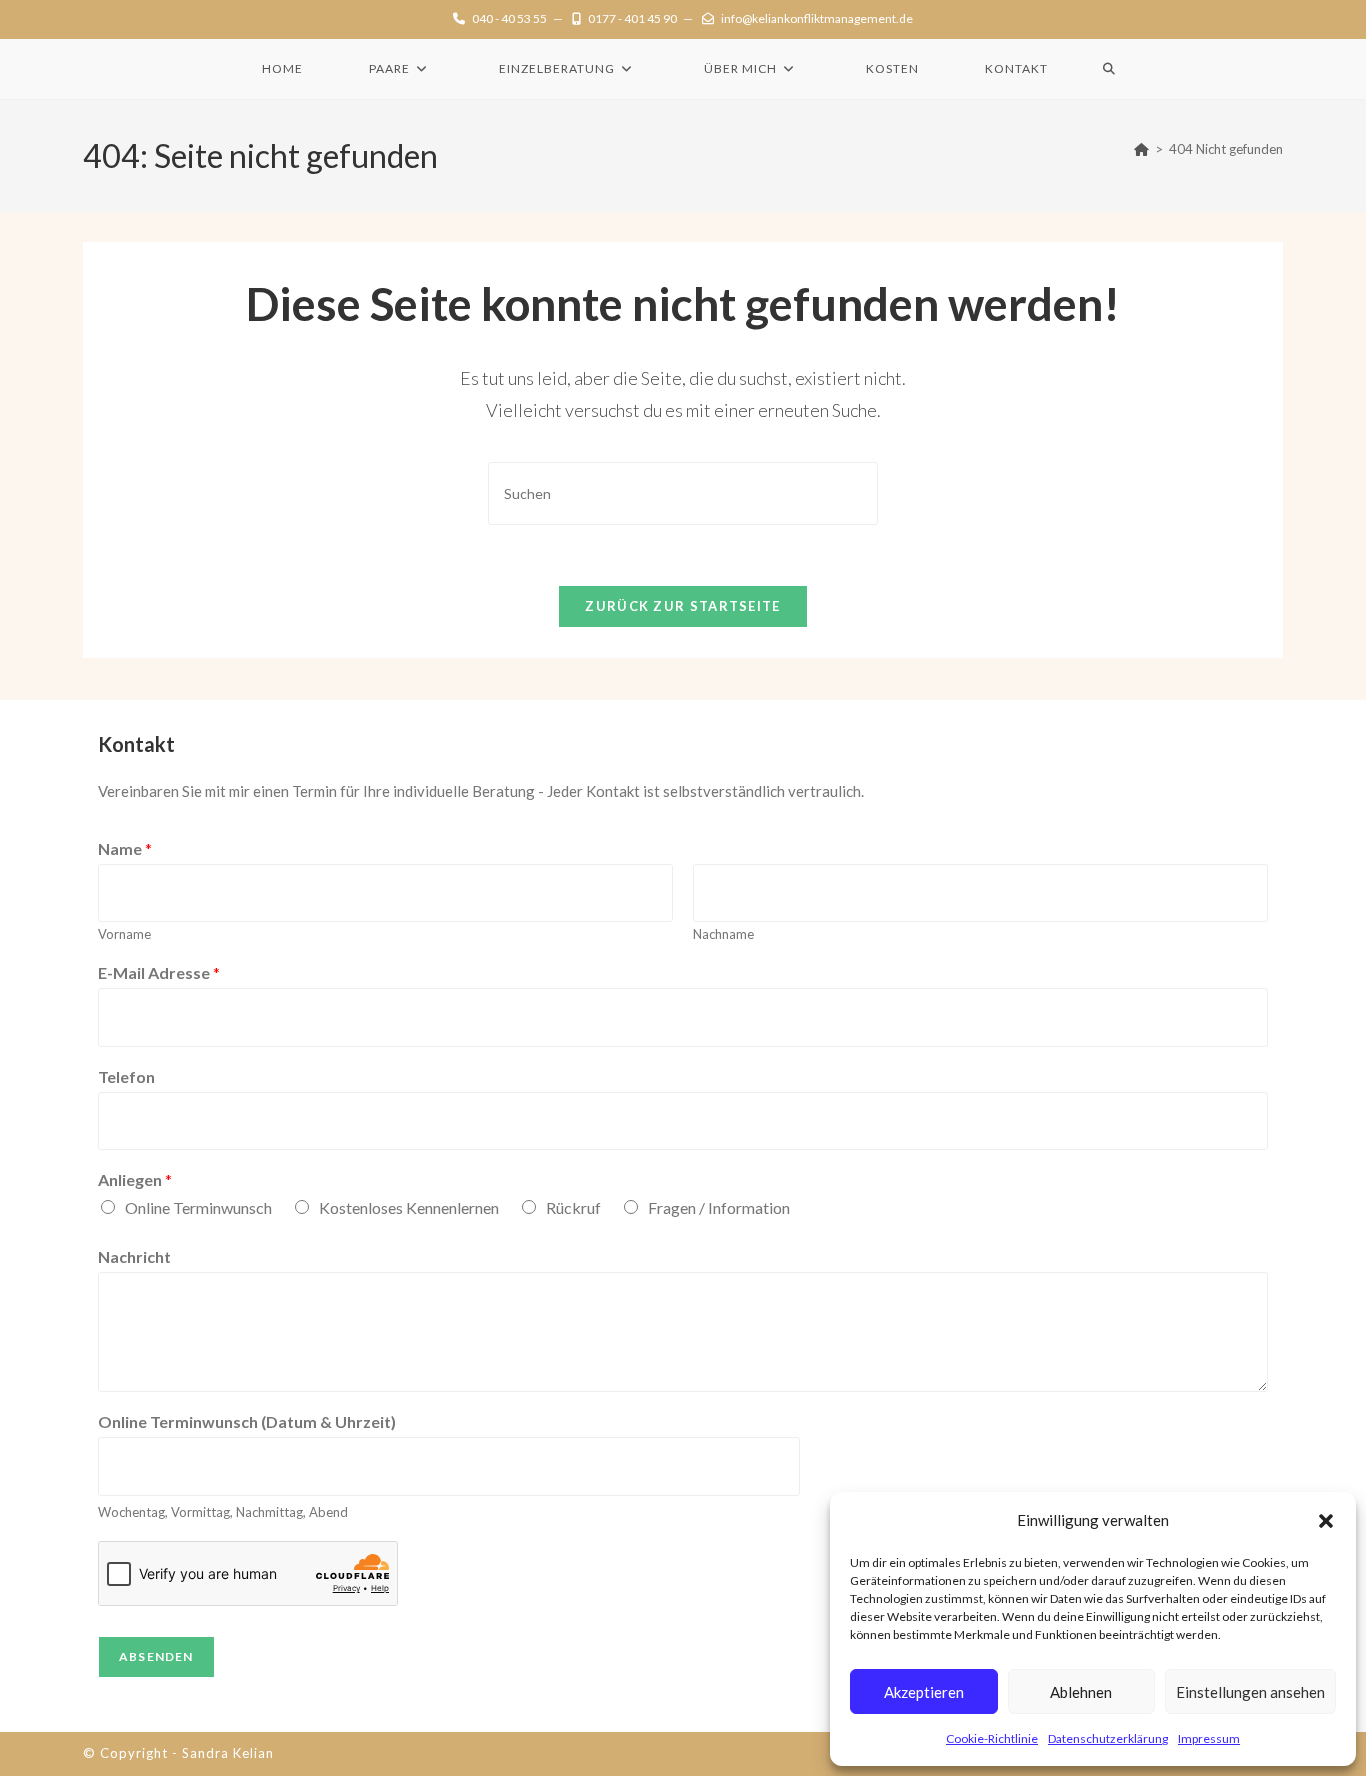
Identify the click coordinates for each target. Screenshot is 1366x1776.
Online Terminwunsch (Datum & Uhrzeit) (247, 1421)
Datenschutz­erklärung (1108, 1738)
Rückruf (573, 1207)
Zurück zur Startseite (682, 606)
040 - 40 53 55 (509, 18)
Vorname (124, 934)
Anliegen (135, 1179)
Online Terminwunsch (198, 1207)
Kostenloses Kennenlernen (409, 1207)
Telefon (126, 1076)
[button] (1326, 1521)
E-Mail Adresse (159, 972)
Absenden (156, 1656)
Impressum (1209, 1738)
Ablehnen (1081, 1692)
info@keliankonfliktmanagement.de (817, 18)
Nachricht (134, 1256)
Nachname (723, 934)
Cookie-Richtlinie (992, 1738)
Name (125, 848)
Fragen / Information (719, 1207)
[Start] (1141, 149)
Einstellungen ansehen (1250, 1692)
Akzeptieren (924, 1692)
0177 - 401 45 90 (632, 18)
